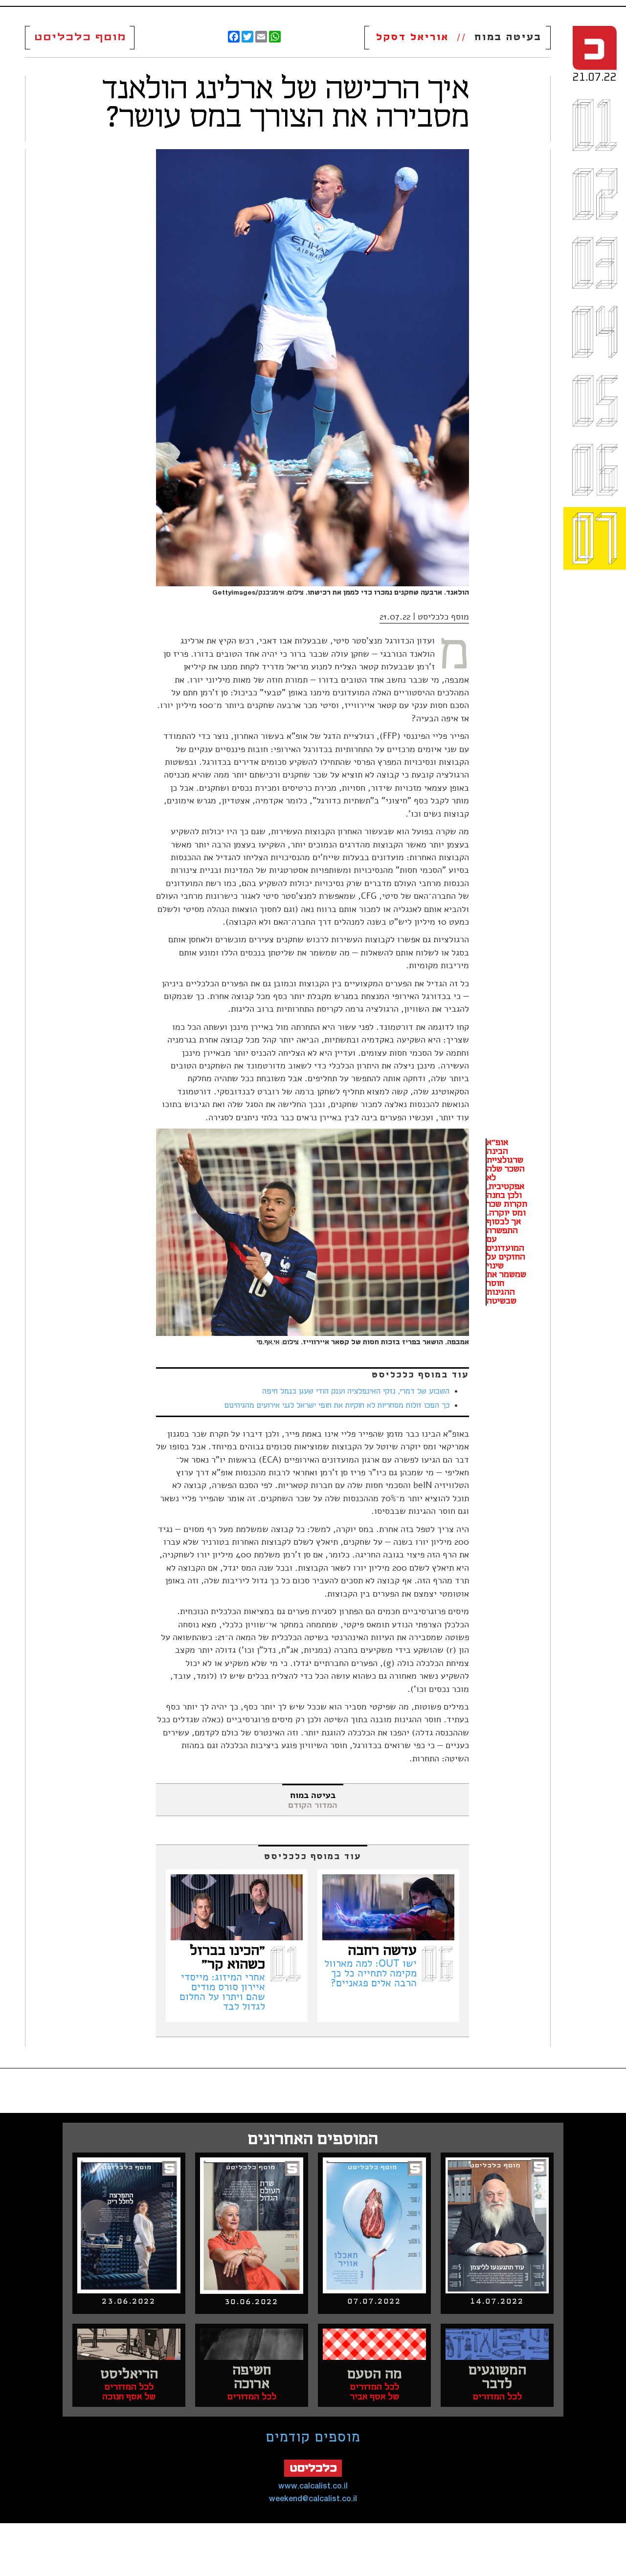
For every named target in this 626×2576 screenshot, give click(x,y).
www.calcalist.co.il (313, 2486)
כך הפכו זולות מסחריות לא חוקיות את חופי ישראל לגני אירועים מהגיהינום (337, 1406)
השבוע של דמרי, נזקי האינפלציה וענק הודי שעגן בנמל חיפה (356, 1392)
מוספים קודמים (313, 2438)
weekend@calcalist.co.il (313, 2499)
